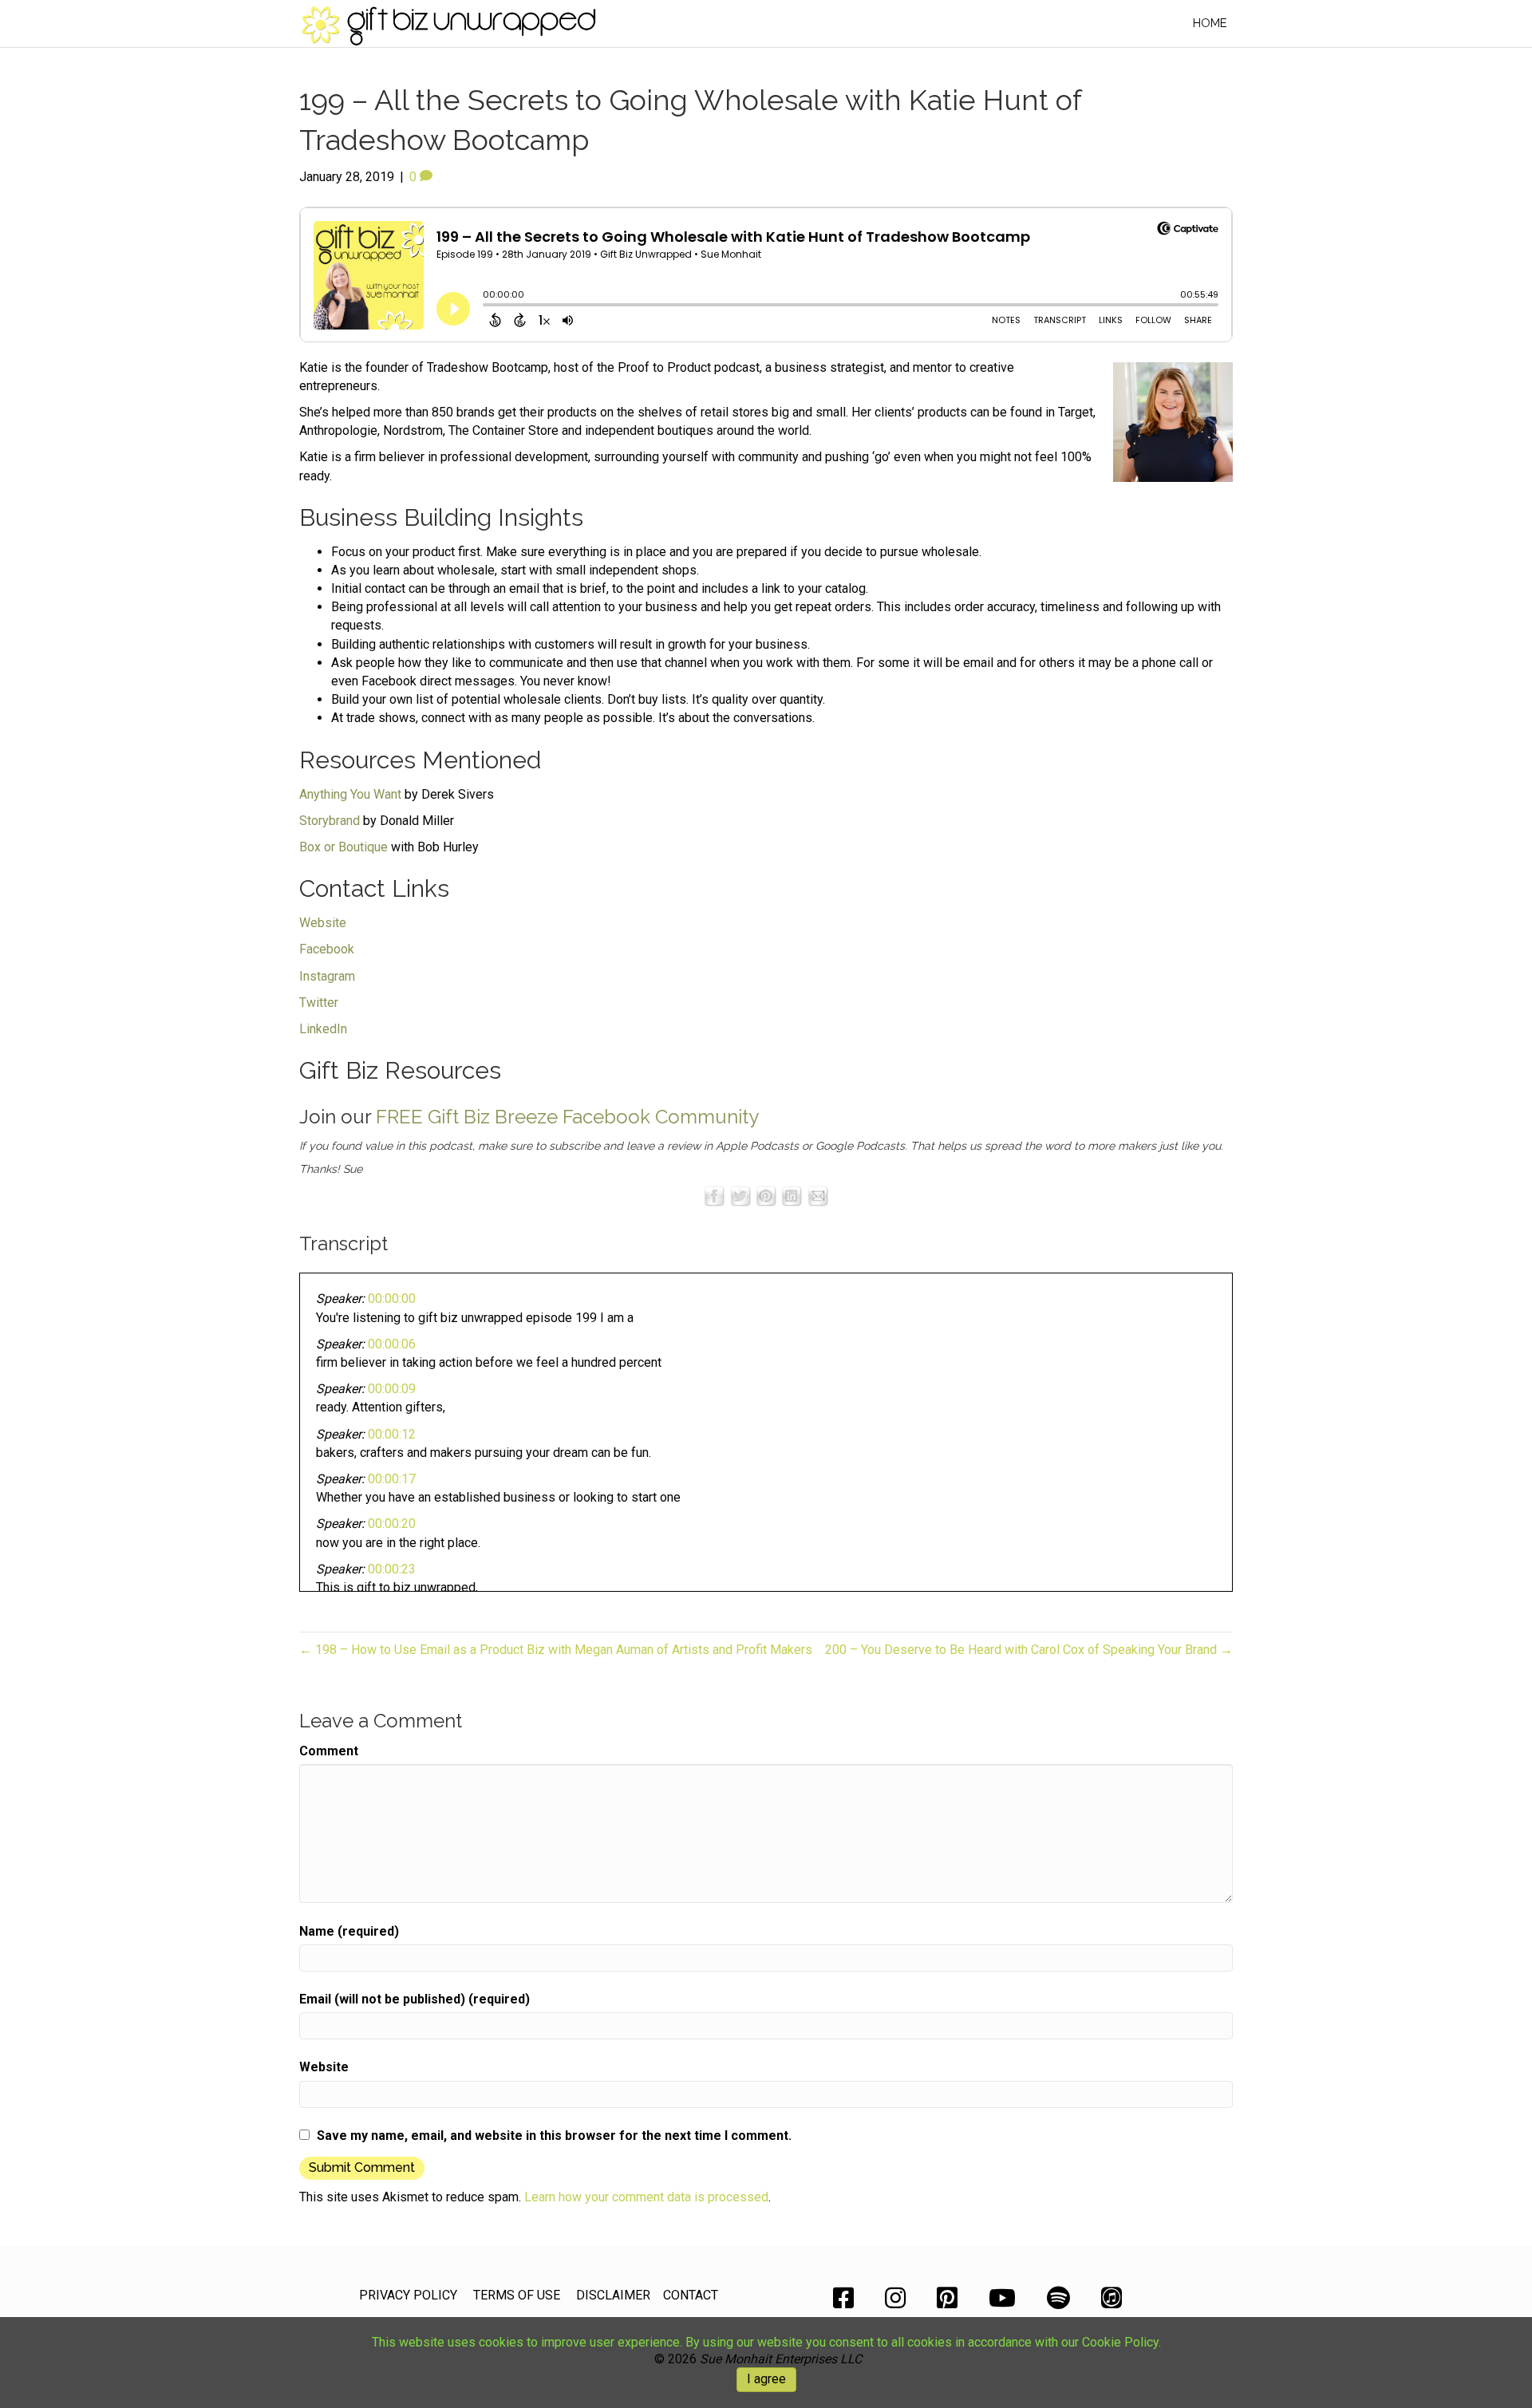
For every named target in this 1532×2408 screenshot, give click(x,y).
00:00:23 (392, 1569)
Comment (329, 1751)
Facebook (327, 949)
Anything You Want (350, 794)
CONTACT (691, 2295)
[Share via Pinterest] (766, 1195)
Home (1210, 23)
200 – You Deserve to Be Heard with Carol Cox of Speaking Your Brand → (1029, 1650)
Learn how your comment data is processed (646, 2197)
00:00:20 (392, 1524)
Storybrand (330, 821)
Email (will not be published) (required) (415, 1999)
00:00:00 (392, 1299)
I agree (766, 2379)
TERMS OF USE (517, 2295)
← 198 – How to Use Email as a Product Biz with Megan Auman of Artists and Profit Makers (556, 1650)
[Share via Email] (818, 1195)
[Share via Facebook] (714, 1195)
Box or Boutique (344, 847)
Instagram (327, 976)
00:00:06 (392, 1344)
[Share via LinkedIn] (792, 1195)
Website (323, 923)
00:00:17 (392, 1479)
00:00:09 (392, 1389)
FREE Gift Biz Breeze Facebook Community (567, 1117)
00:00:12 (392, 1434)
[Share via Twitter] (740, 1195)
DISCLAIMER (613, 2295)
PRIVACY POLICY (408, 2295)
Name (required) (349, 1931)
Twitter (319, 1003)
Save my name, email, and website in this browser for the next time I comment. (554, 2136)
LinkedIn (323, 1029)
